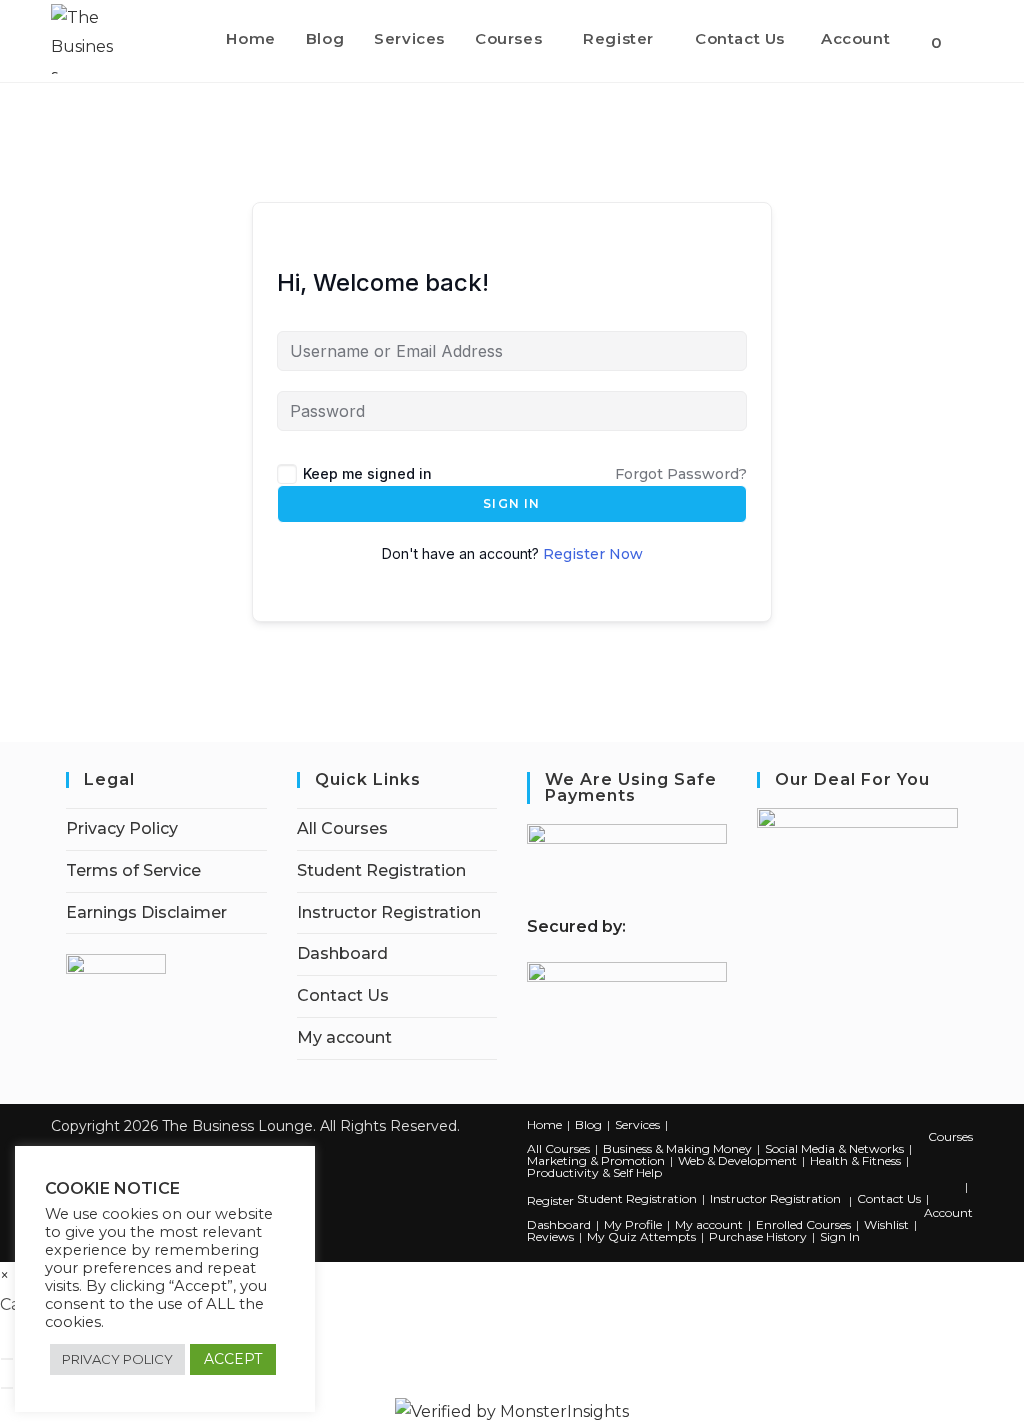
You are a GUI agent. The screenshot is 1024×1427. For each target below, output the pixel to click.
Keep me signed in (367, 473)
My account (344, 1037)
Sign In (511, 503)
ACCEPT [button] (233, 1359)
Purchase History (758, 1236)
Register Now (593, 554)
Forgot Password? (681, 474)
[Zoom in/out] (7, 1359)
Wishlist (886, 1224)
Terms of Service (133, 870)
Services (637, 1124)
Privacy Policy (122, 828)
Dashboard (342, 953)
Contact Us (343, 995)
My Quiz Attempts (641, 1236)
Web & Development (737, 1160)
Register (550, 1200)
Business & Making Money (677, 1148)
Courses (950, 1136)
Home (544, 1124)
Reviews (550, 1236)
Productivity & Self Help (594, 1172)
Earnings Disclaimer (146, 912)
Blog (588, 1124)
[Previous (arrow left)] (7, 1388)
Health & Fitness (855, 1160)
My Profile (633, 1224)
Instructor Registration (389, 912)
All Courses (342, 828)
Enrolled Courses (803, 1224)
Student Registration (381, 870)
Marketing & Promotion (596, 1160)
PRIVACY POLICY (117, 1359)
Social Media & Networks (834, 1148)
